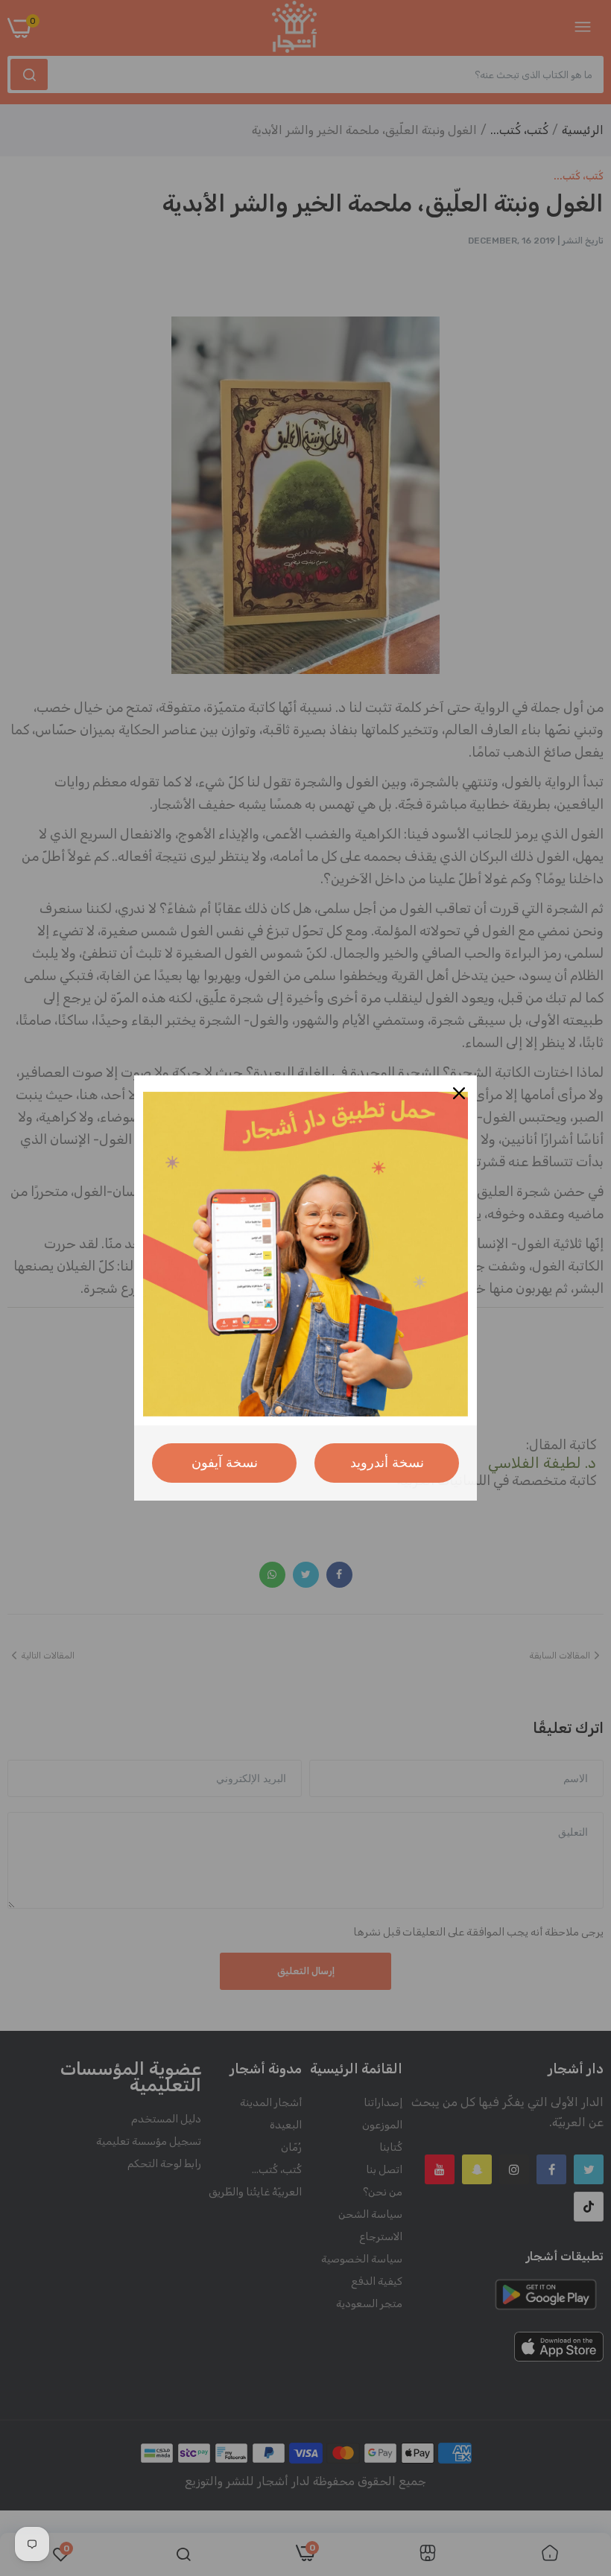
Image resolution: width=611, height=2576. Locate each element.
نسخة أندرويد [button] (387, 1463)
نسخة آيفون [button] (225, 1463)
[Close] (459, 1093)
